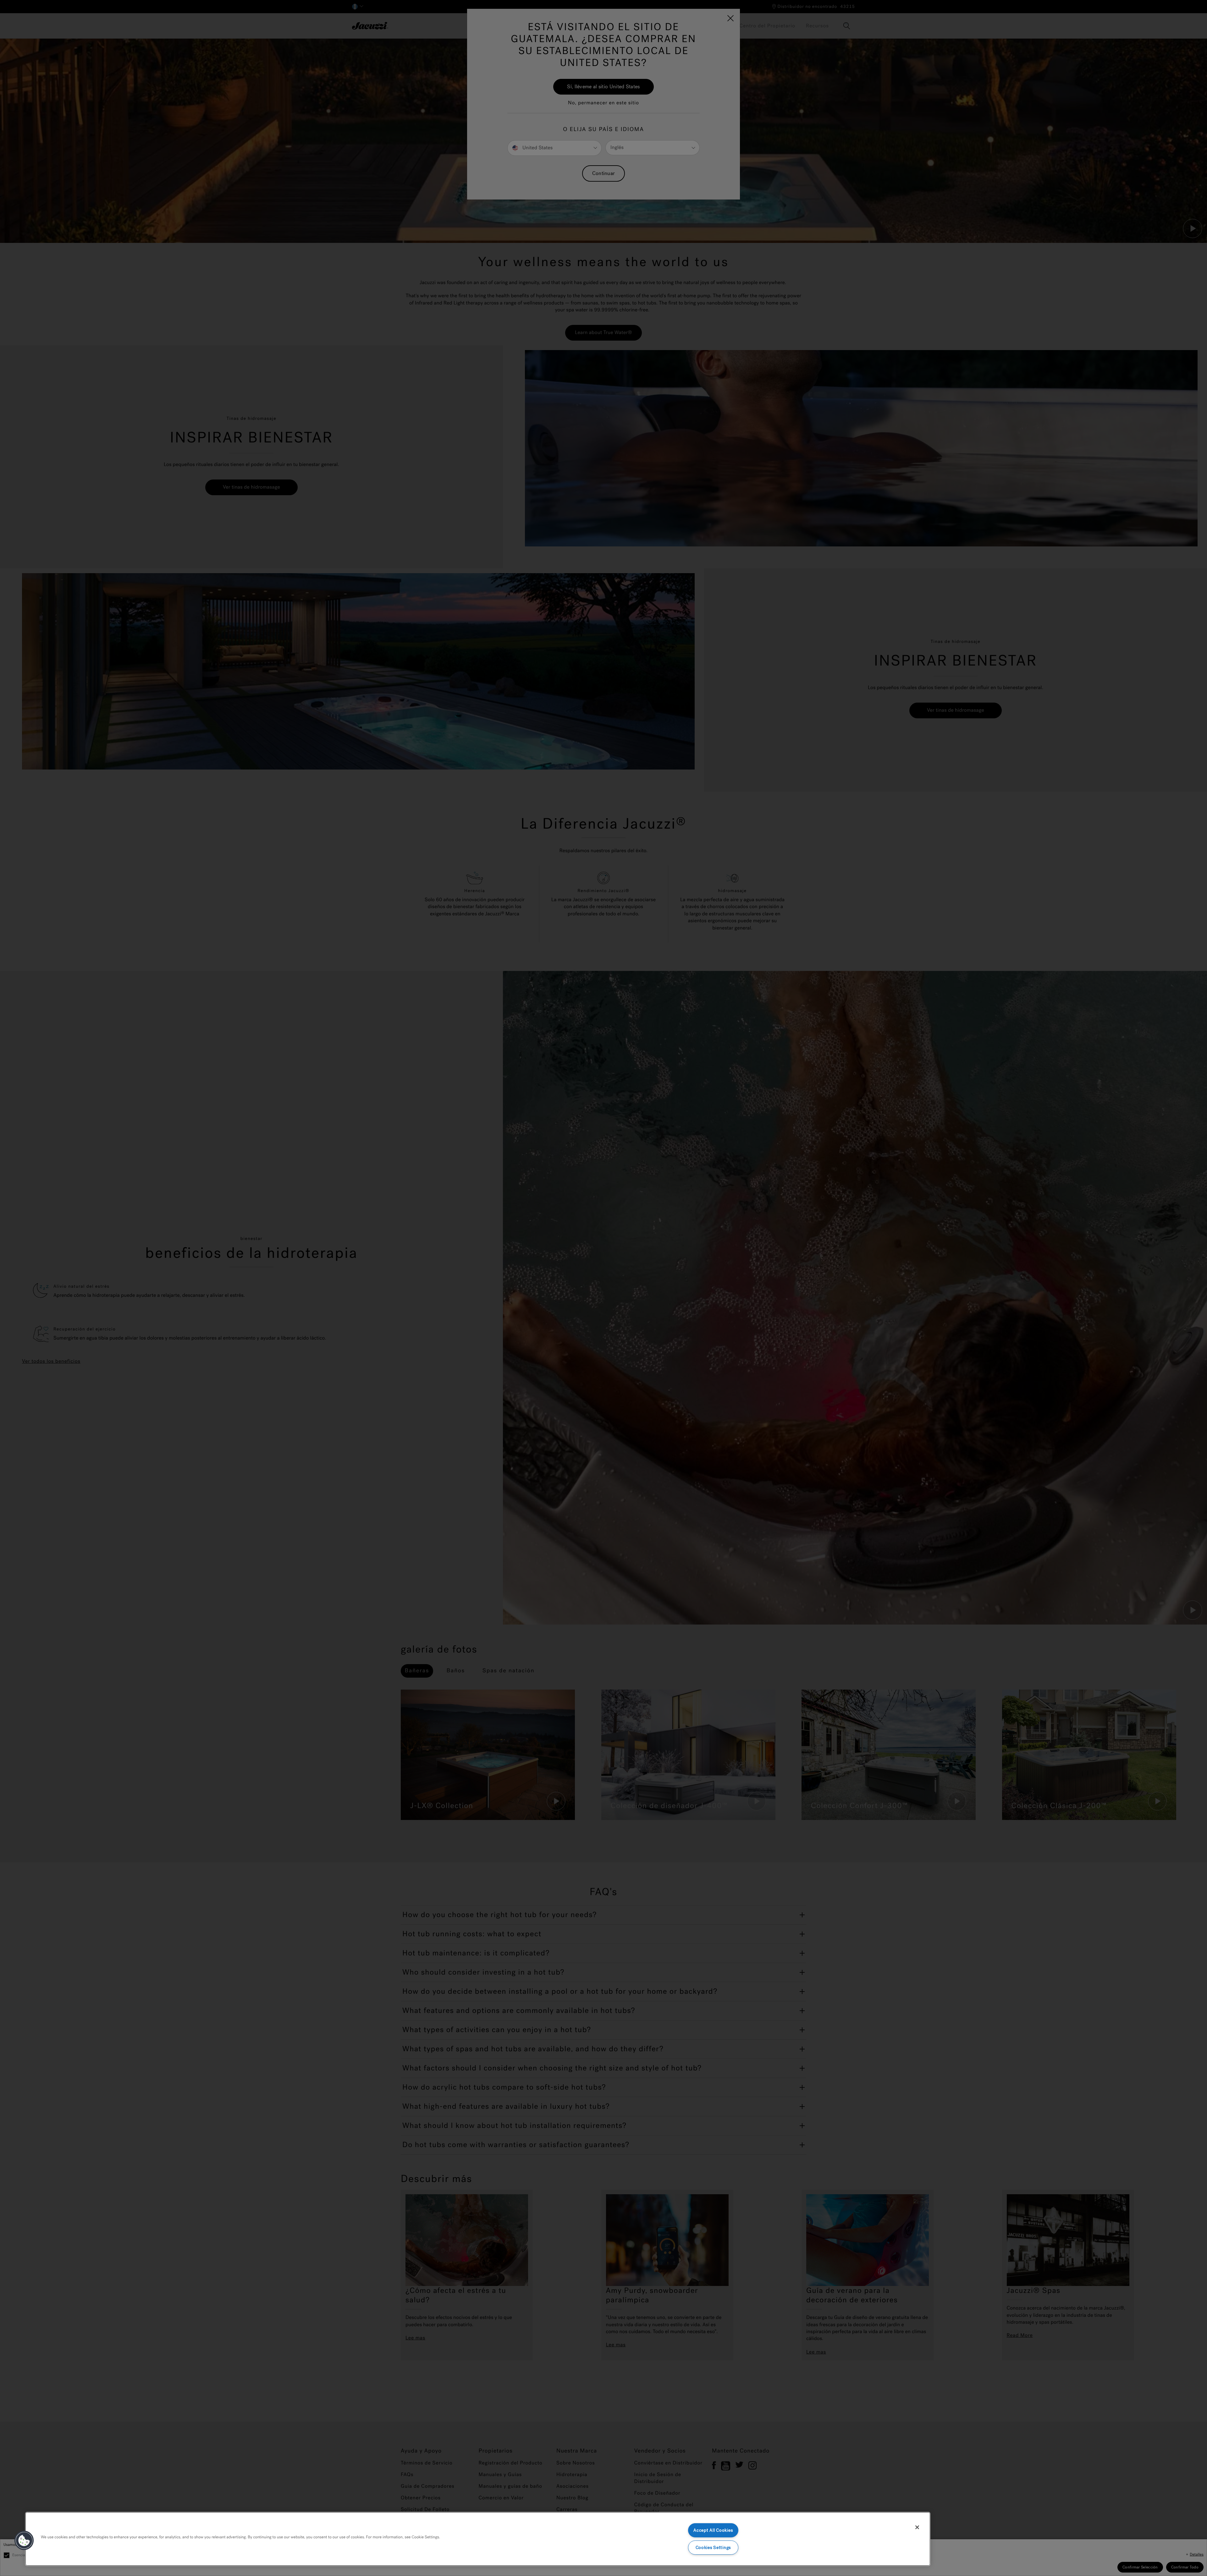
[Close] (917, 2527)
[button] (24, 2540)
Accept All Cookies (713, 2530)
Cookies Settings (713, 2548)
